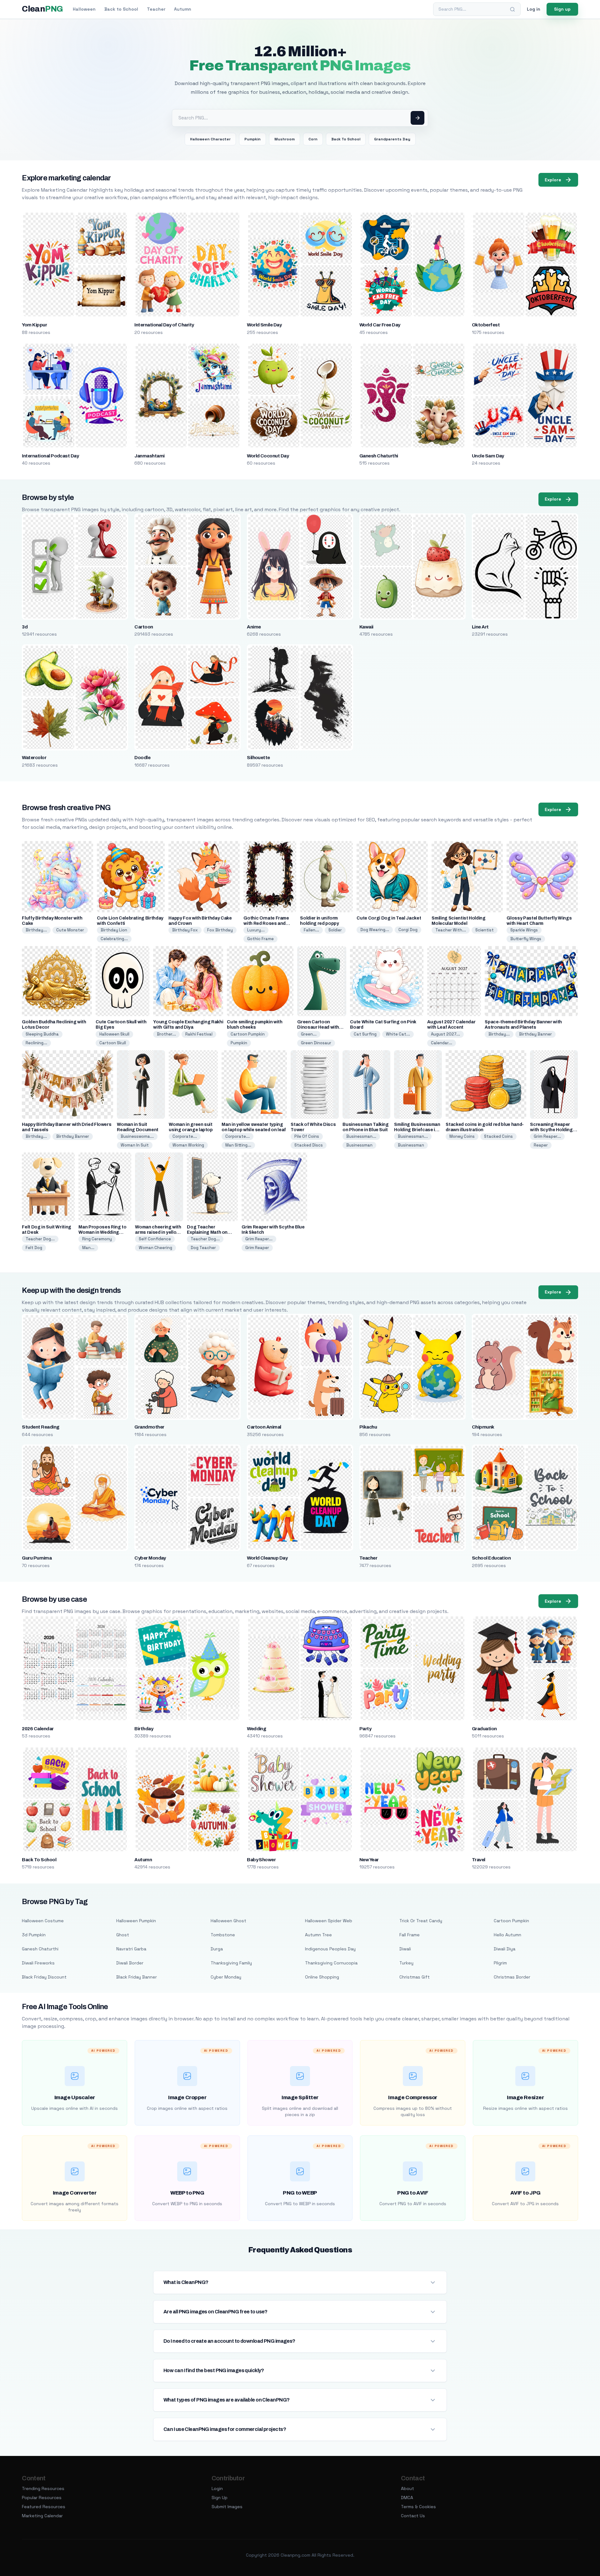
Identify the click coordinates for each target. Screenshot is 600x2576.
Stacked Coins (498, 1136)
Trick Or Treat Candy (421, 1921)
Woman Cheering (155, 1248)
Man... (88, 1248)
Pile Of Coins (307, 1136)
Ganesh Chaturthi (379, 456)
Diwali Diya (505, 1949)
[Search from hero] (417, 118)
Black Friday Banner (137, 1977)
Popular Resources (42, 2498)
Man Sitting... (238, 1145)
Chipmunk (483, 1427)
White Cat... (398, 1034)
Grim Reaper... (547, 1136)
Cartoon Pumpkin (248, 1034)
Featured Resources (44, 2507)
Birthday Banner (535, 1034)
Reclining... (36, 1043)
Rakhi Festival (199, 1034)
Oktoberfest (486, 325)
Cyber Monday (150, 1558)
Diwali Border (130, 1963)
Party (365, 1729)
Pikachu (368, 1427)
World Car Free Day (380, 325)
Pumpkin (252, 139)
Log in (534, 9)
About (407, 2488)
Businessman (359, 1145)
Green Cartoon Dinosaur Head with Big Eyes (318, 1027)
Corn (313, 139)
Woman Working (188, 1145)
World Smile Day (264, 325)
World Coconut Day (268, 456)
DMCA (407, 2498)
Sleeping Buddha (42, 1034)
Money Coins (462, 1136)
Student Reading (40, 1427)
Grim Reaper (257, 1248)
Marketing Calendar (42, 2516)
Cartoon (144, 627)
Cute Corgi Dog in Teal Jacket (389, 918)
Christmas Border (512, 1977)
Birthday (144, 1729)
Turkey (406, 1963)
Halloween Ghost (228, 1921)
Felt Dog (34, 1248)
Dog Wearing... (375, 930)
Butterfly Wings (526, 939)
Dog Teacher (203, 1248)
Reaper (541, 1145)
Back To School (346, 139)
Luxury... (256, 930)
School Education (491, 1558)
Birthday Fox (185, 930)
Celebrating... (114, 939)
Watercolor (34, 758)
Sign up (562, 9)
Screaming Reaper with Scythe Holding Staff (551, 1130)
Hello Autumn (507, 1935)
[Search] (512, 9)
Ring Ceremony (97, 1239)
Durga (217, 1949)
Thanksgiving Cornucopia (331, 1963)
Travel (479, 1860)
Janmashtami (149, 456)
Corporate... (185, 1136)
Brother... (166, 1034)
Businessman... (361, 1136)
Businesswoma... (137, 1136)
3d (25, 627)
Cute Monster (70, 930)
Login (217, 2488)
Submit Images (227, 2507)
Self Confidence (155, 1239)
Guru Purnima (37, 1558)
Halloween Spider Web (329, 1921)
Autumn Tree (318, 1935)
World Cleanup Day (267, 1558)
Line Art (480, 627)
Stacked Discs (309, 1145)
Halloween (84, 9)
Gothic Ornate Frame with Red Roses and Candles (266, 923)
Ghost (123, 1935)
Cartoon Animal (264, 1427)
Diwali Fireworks (38, 1963)
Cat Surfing (365, 1034)
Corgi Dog (408, 930)
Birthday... (36, 930)
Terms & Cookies (418, 2507)
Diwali (405, 1949)
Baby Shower (261, 1860)
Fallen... (311, 930)
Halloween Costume (43, 1921)
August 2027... (445, 1034)
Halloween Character (210, 139)
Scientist (485, 930)
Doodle (142, 758)
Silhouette (258, 758)
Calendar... (442, 1043)
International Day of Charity (164, 325)
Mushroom (285, 139)
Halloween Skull (114, 1034)
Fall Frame (410, 1935)
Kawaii (366, 627)
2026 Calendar (38, 1729)
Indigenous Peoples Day (330, 1949)
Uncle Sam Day (488, 456)
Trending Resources (43, 2488)
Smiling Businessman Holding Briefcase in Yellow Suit (417, 1130)
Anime (254, 627)
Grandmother (149, 1427)
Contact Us (413, 2516)
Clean (42, 9)
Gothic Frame (260, 939)
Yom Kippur (34, 325)
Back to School (121, 9)
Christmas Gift (415, 1977)
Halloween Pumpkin (136, 1921)
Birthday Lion (114, 930)
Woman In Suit (135, 1145)
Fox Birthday (220, 930)
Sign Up (220, 2498)
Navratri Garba (131, 1949)
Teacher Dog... (40, 1239)
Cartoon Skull (113, 1043)
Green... (309, 1034)
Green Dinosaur (316, 1043)
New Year (369, 1860)
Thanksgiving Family (231, 1963)
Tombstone (223, 1935)
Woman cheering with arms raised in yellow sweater (158, 1232)
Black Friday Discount (44, 1977)
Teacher (156, 9)
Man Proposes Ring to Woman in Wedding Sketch (102, 1232)
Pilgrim (500, 1963)
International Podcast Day (50, 456)
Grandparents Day (392, 139)
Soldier (335, 930)
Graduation (484, 1729)
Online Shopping (322, 1977)
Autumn (183, 9)
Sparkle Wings (524, 930)
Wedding (256, 1729)
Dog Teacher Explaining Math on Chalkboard (207, 1232)
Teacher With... (451, 930)
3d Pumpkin (34, 1935)
